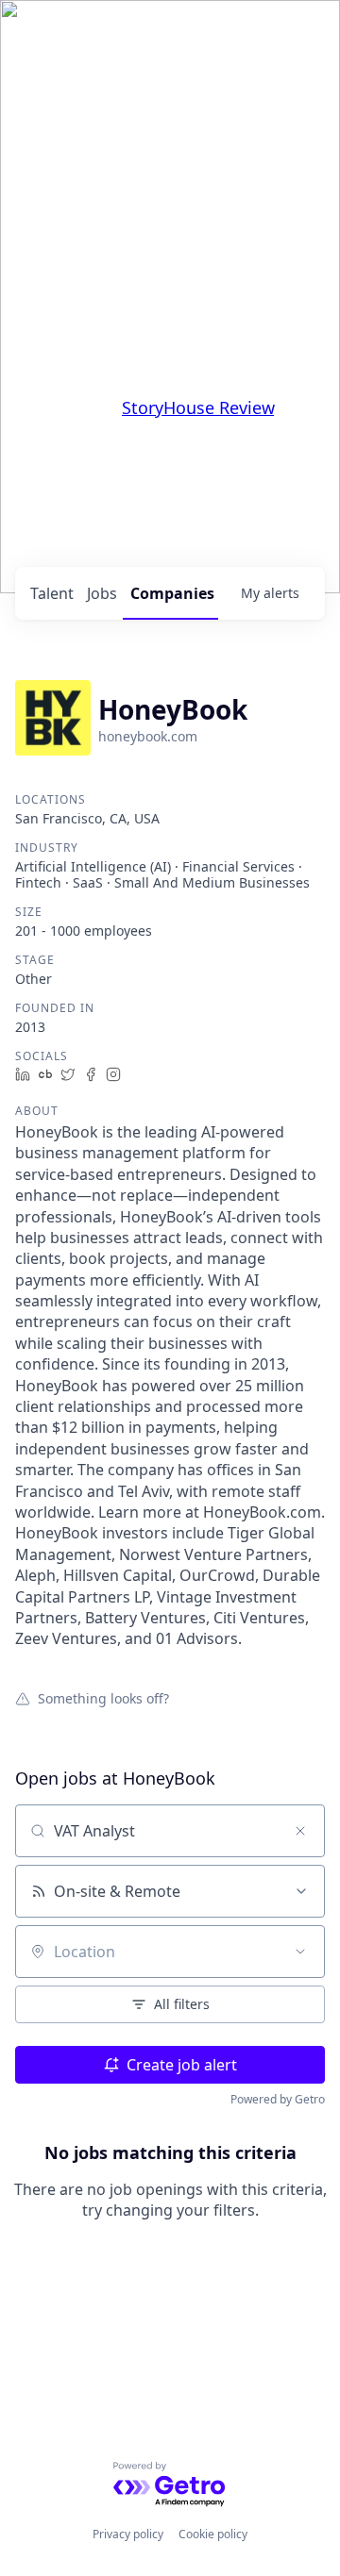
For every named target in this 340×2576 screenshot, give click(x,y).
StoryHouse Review (198, 407)
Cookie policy (213, 2534)
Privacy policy (128, 2534)
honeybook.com (148, 736)
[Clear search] (300, 1831)
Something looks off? (103, 1698)
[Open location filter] (300, 1952)
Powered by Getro (278, 2099)
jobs (102, 593)
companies (172, 593)
